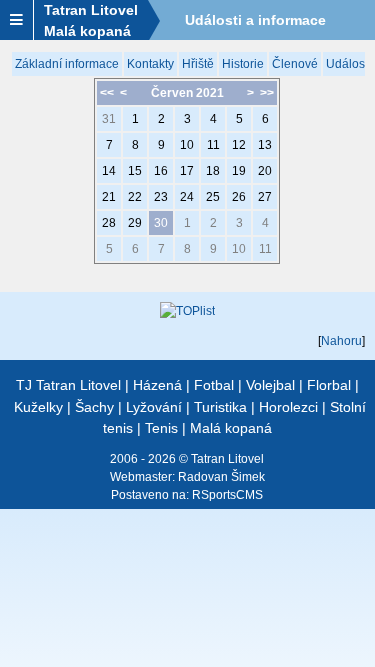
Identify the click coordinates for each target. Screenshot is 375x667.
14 (109, 171)
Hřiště (198, 64)
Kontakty (150, 64)
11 (213, 145)
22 (135, 197)
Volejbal (270, 385)
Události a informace (255, 20)
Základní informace (67, 64)
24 (187, 197)
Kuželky (38, 407)
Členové (295, 64)
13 (265, 145)
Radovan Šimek (221, 477)
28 (109, 223)
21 (109, 197)
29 (135, 223)
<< (107, 93)
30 (161, 223)
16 (161, 171)
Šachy (94, 407)
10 (187, 145)
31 (109, 119)
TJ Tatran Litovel (68, 385)
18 (213, 171)
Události (348, 64)
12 (239, 145)
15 (135, 171)
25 (213, 197)
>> (267, 93)
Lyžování (154, 407)
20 (265, 171)
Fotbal (214, 385)
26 (239, 197)
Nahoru (341, 341)
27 (265, 197)
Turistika (220, 407)
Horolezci (288, 407)
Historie (243, 64)
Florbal (329, 385)
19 (239, 171)
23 (161, 197)
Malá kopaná (231, 428)
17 (187, 171)
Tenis (161, 428)
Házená (157, 385)
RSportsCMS (227, 495)
